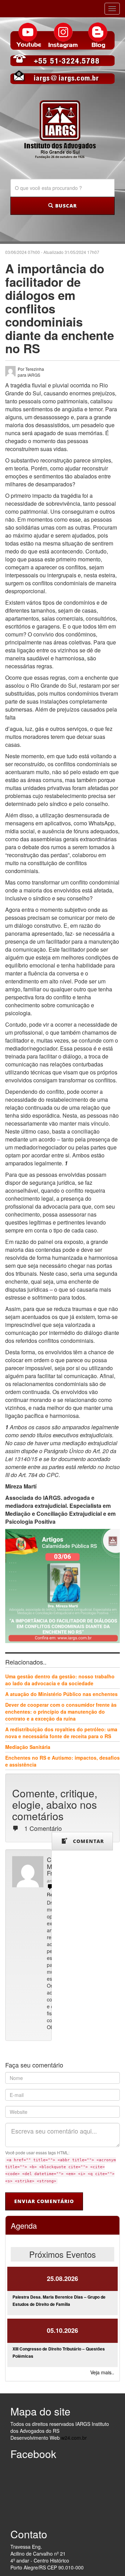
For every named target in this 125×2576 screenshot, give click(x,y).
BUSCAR (65, 206)
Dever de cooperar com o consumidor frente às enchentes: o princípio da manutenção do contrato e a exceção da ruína (61, 1712)
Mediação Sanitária (28, 1747)
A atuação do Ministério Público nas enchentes (61, 1694)
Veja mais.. (102, 2372)
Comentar (86, 1841)
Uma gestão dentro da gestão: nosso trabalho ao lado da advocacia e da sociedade (60, 1680)
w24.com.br (74, 2438)
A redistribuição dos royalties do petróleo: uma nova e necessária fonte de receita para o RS (61, 1733)
